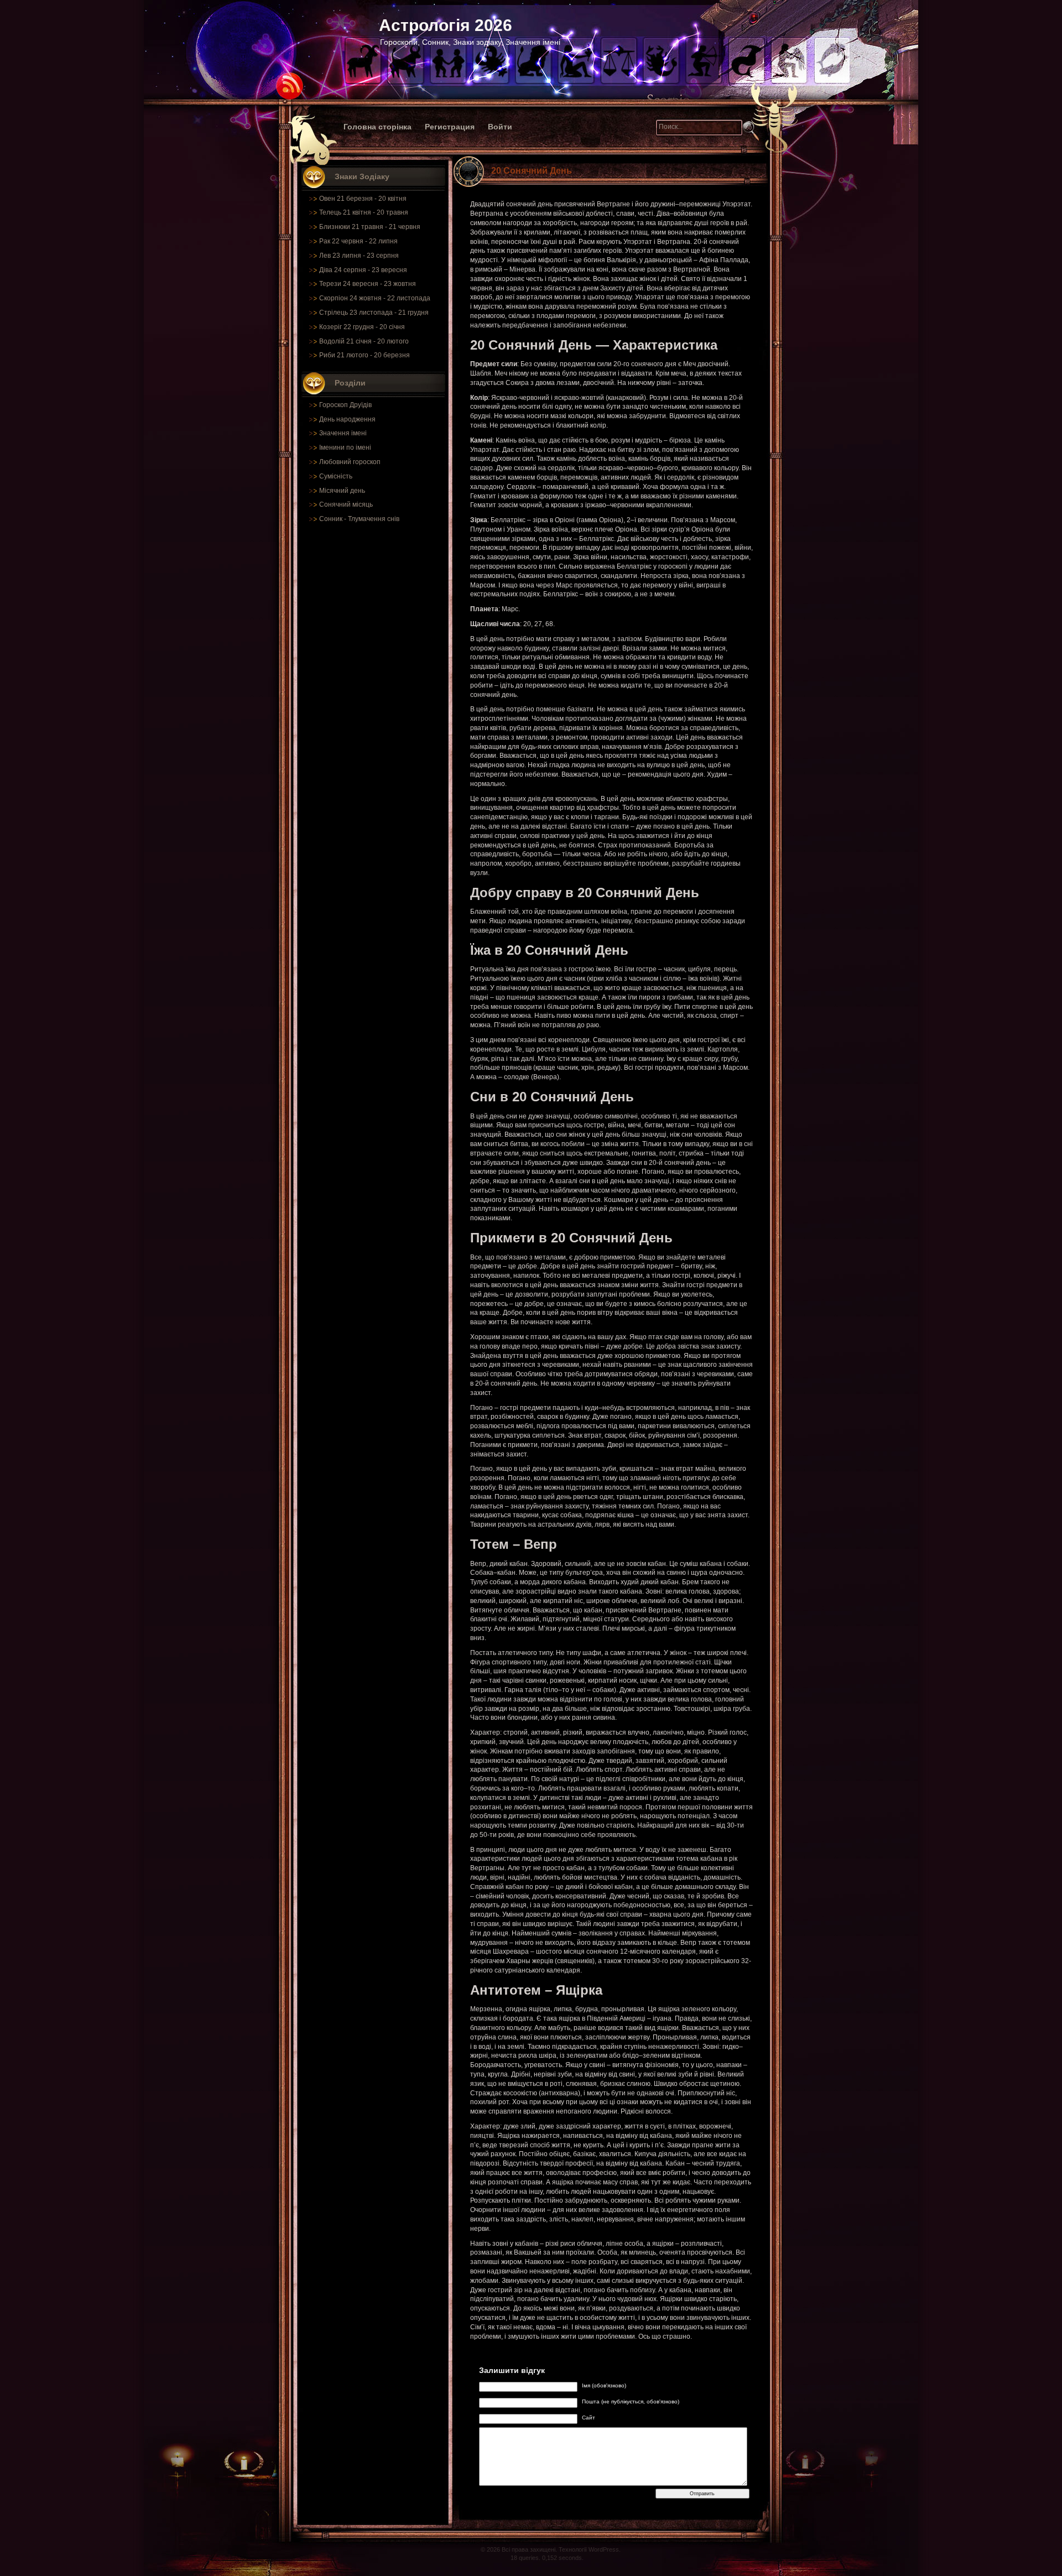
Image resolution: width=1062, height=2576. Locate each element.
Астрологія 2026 (446, 25)
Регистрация (450, 127)
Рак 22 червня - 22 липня (358, 241)
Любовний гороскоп (350, 462)
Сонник (331, 519)
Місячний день (342, 491)
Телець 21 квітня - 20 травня (364, 212)
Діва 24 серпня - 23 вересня (363, 270)
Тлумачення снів (374, 519)
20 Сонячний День (532, 171)
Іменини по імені (345, 447)
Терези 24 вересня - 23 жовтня (368, 284)
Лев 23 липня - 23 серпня (359, 256)
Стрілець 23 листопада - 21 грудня (374, 313)
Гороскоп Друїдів (345, 405)
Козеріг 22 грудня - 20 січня (362, 327)
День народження (347, 419)
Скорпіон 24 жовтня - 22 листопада (375, 298)
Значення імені (343, 433)
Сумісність (336, 476)
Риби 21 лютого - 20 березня (365, 355)
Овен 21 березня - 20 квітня (363, 199)
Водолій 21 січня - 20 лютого (364, 341)
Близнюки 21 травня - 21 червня (370, 227)
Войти (500, 127)
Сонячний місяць (346, 504)
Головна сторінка (378, 127)
